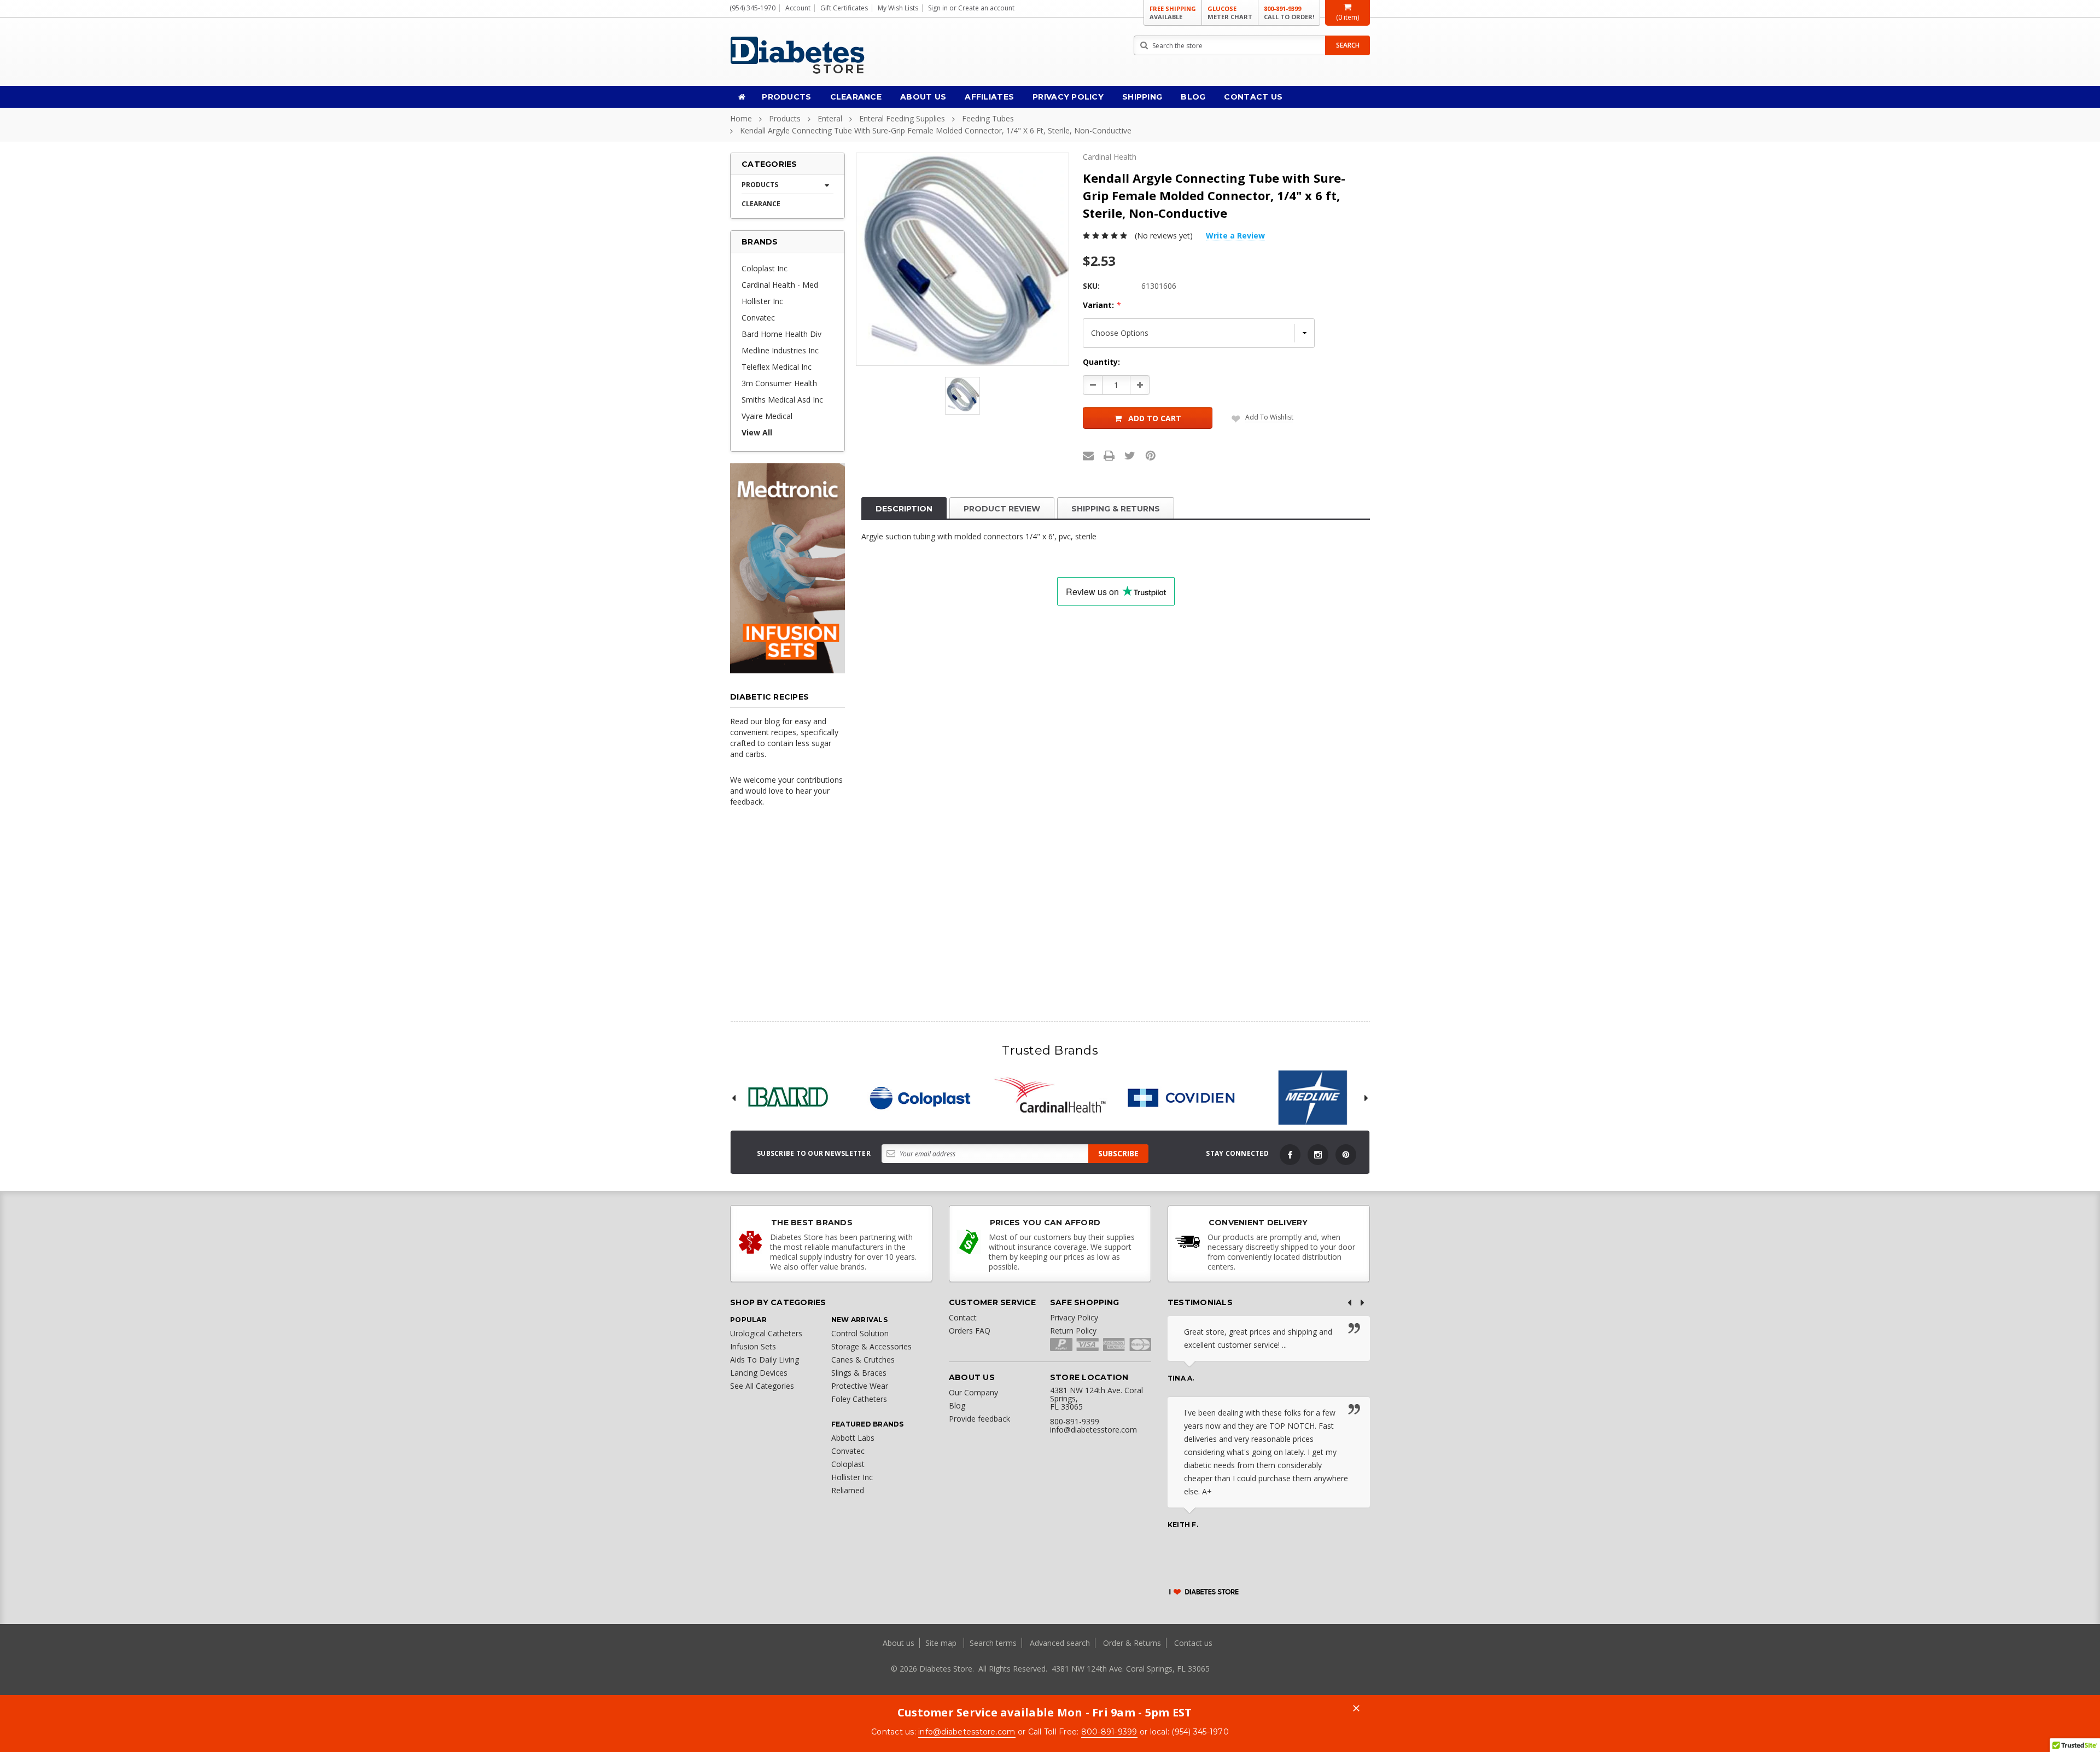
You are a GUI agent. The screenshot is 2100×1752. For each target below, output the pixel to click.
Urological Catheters (766, 1333)
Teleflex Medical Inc (777, 367)
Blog (1193, 97)
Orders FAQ (970, 1331)
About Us (923, 97)
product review (1002, 509)
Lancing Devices (759, 1373)
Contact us (1193, 1643)
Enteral (830, 118)
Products (786, 97)
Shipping (1142, 97)
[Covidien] (1181, 1098)
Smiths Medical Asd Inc (782, 400)
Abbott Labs (853, 1438)
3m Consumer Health (779, 383)
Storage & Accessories (871, 1346)
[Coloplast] (919, 1098)
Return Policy (1073, 1331)
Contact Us (1253, 97)
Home (741, 118)
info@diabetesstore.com (967, 1732)
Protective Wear (860, 1386)
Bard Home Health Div (781, 334)
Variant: (1102, 305)
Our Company (973, 1392)
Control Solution (860, 1333)
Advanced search (1060, 1643)
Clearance (856, 97)
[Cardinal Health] (1050, 1098)
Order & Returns (1132, 1643)
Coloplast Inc (765, 268)
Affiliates (989, 97)
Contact (963, 1317)
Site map (942, 1643)
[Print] (1109, 456)
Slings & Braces (859, 1373)
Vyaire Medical (767, 416)
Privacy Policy (1068, 97)
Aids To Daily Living (765, 1360)
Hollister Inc (762, 301)
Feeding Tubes (988, 118)
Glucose (1230, 13)
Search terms (993, 1643)
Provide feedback (979, 1419)
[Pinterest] (1151, 456)
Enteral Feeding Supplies (902, 118)
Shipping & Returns (1116, 509)
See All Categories (762, 1386)
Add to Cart (1155, 418)
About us (900, 1643)
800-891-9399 (1289, 13)
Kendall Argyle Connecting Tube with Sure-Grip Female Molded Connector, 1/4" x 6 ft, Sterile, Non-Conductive (936, 130)
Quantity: (1101, 362)
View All (757, 432)
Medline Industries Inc (780, 350)
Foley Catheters (859, 1399)
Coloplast (848, 1464)
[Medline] (1312, 1098)
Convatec (758, 318)
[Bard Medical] (787, 1098)
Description (904, 509)
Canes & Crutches (863, 1360)
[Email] (1088, 456)
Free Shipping (1173, 13)
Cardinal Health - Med (780, 285)
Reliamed (848, 1490)
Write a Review (1235, 235)
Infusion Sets (753, 1346)
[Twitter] (1130, 456)
